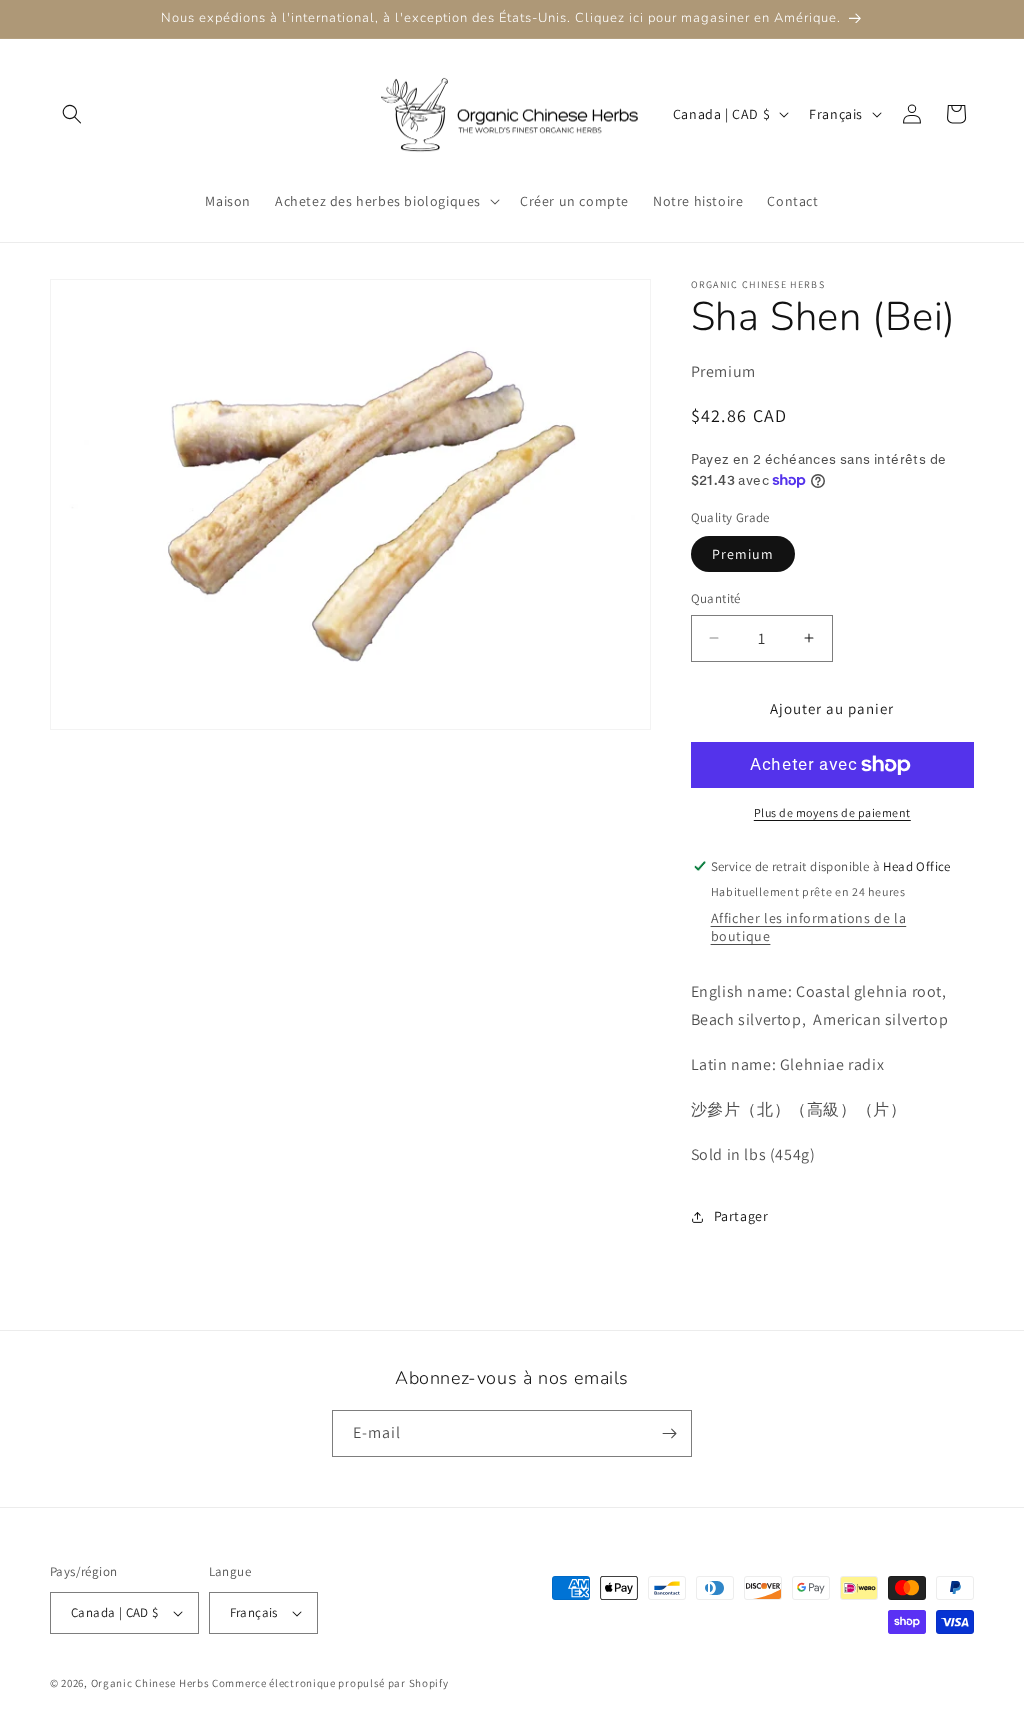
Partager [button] (741, 1216)
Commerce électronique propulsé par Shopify (330, 1683)
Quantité (716, 598)
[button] (72, 114)
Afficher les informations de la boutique (809, 927)
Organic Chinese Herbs (150, 1683)
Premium (743, 554)
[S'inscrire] (669, 1433)
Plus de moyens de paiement (832, 812)
